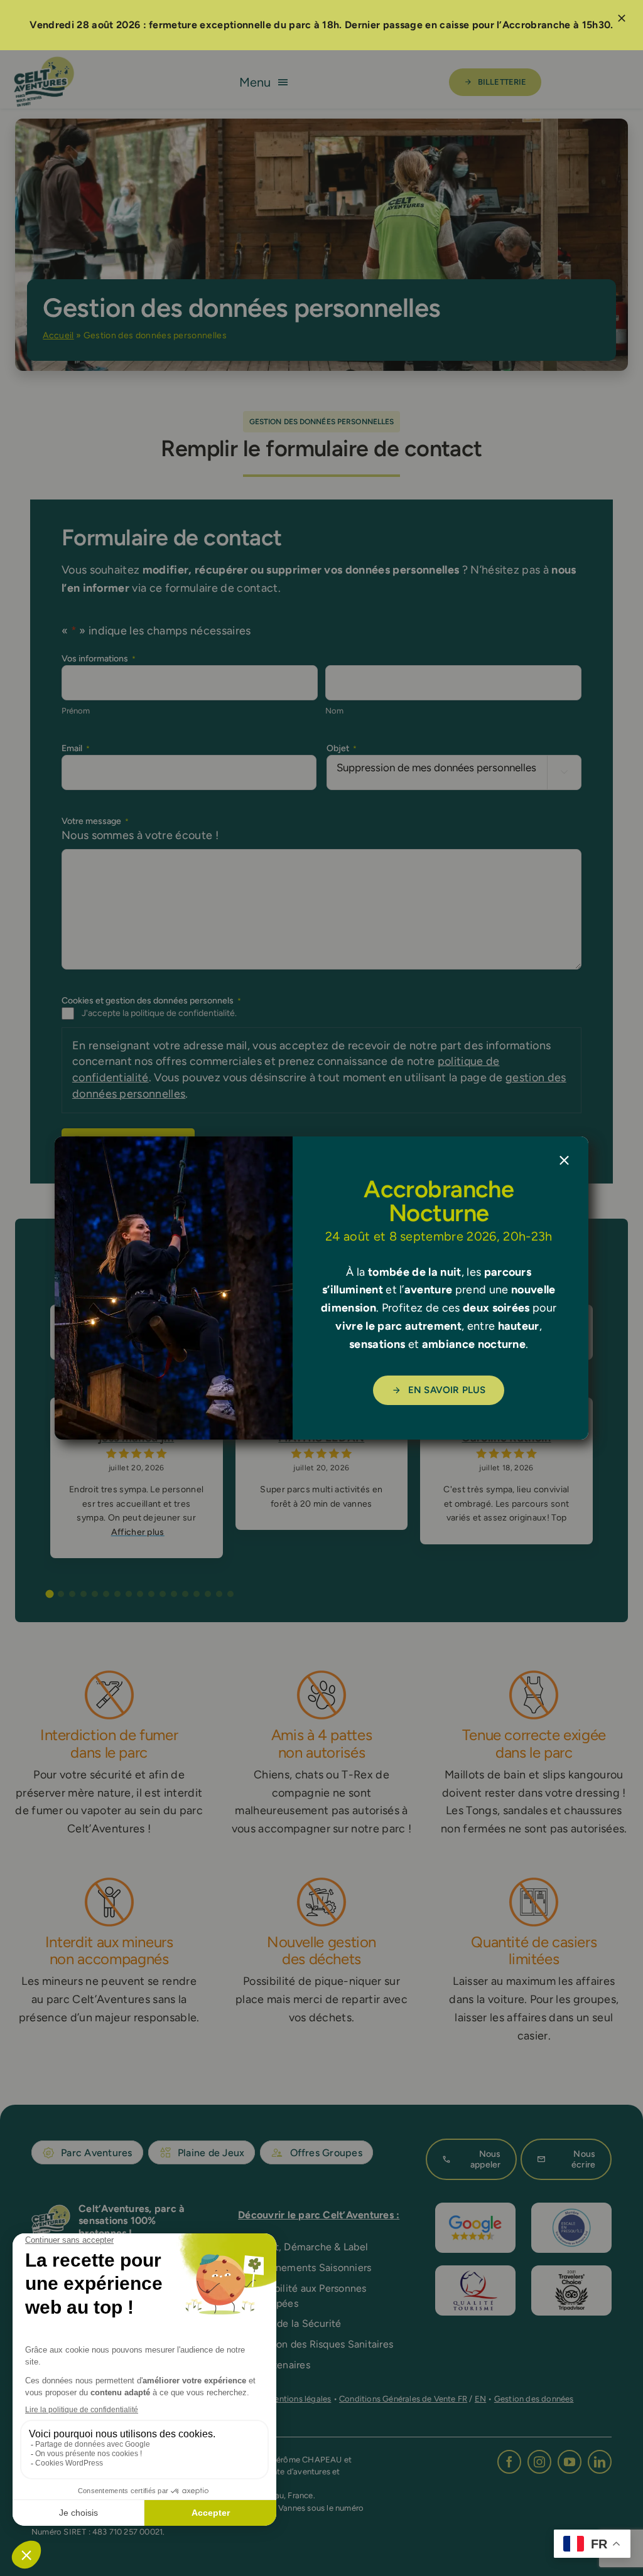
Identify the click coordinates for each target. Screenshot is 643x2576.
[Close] (564, 1161)
